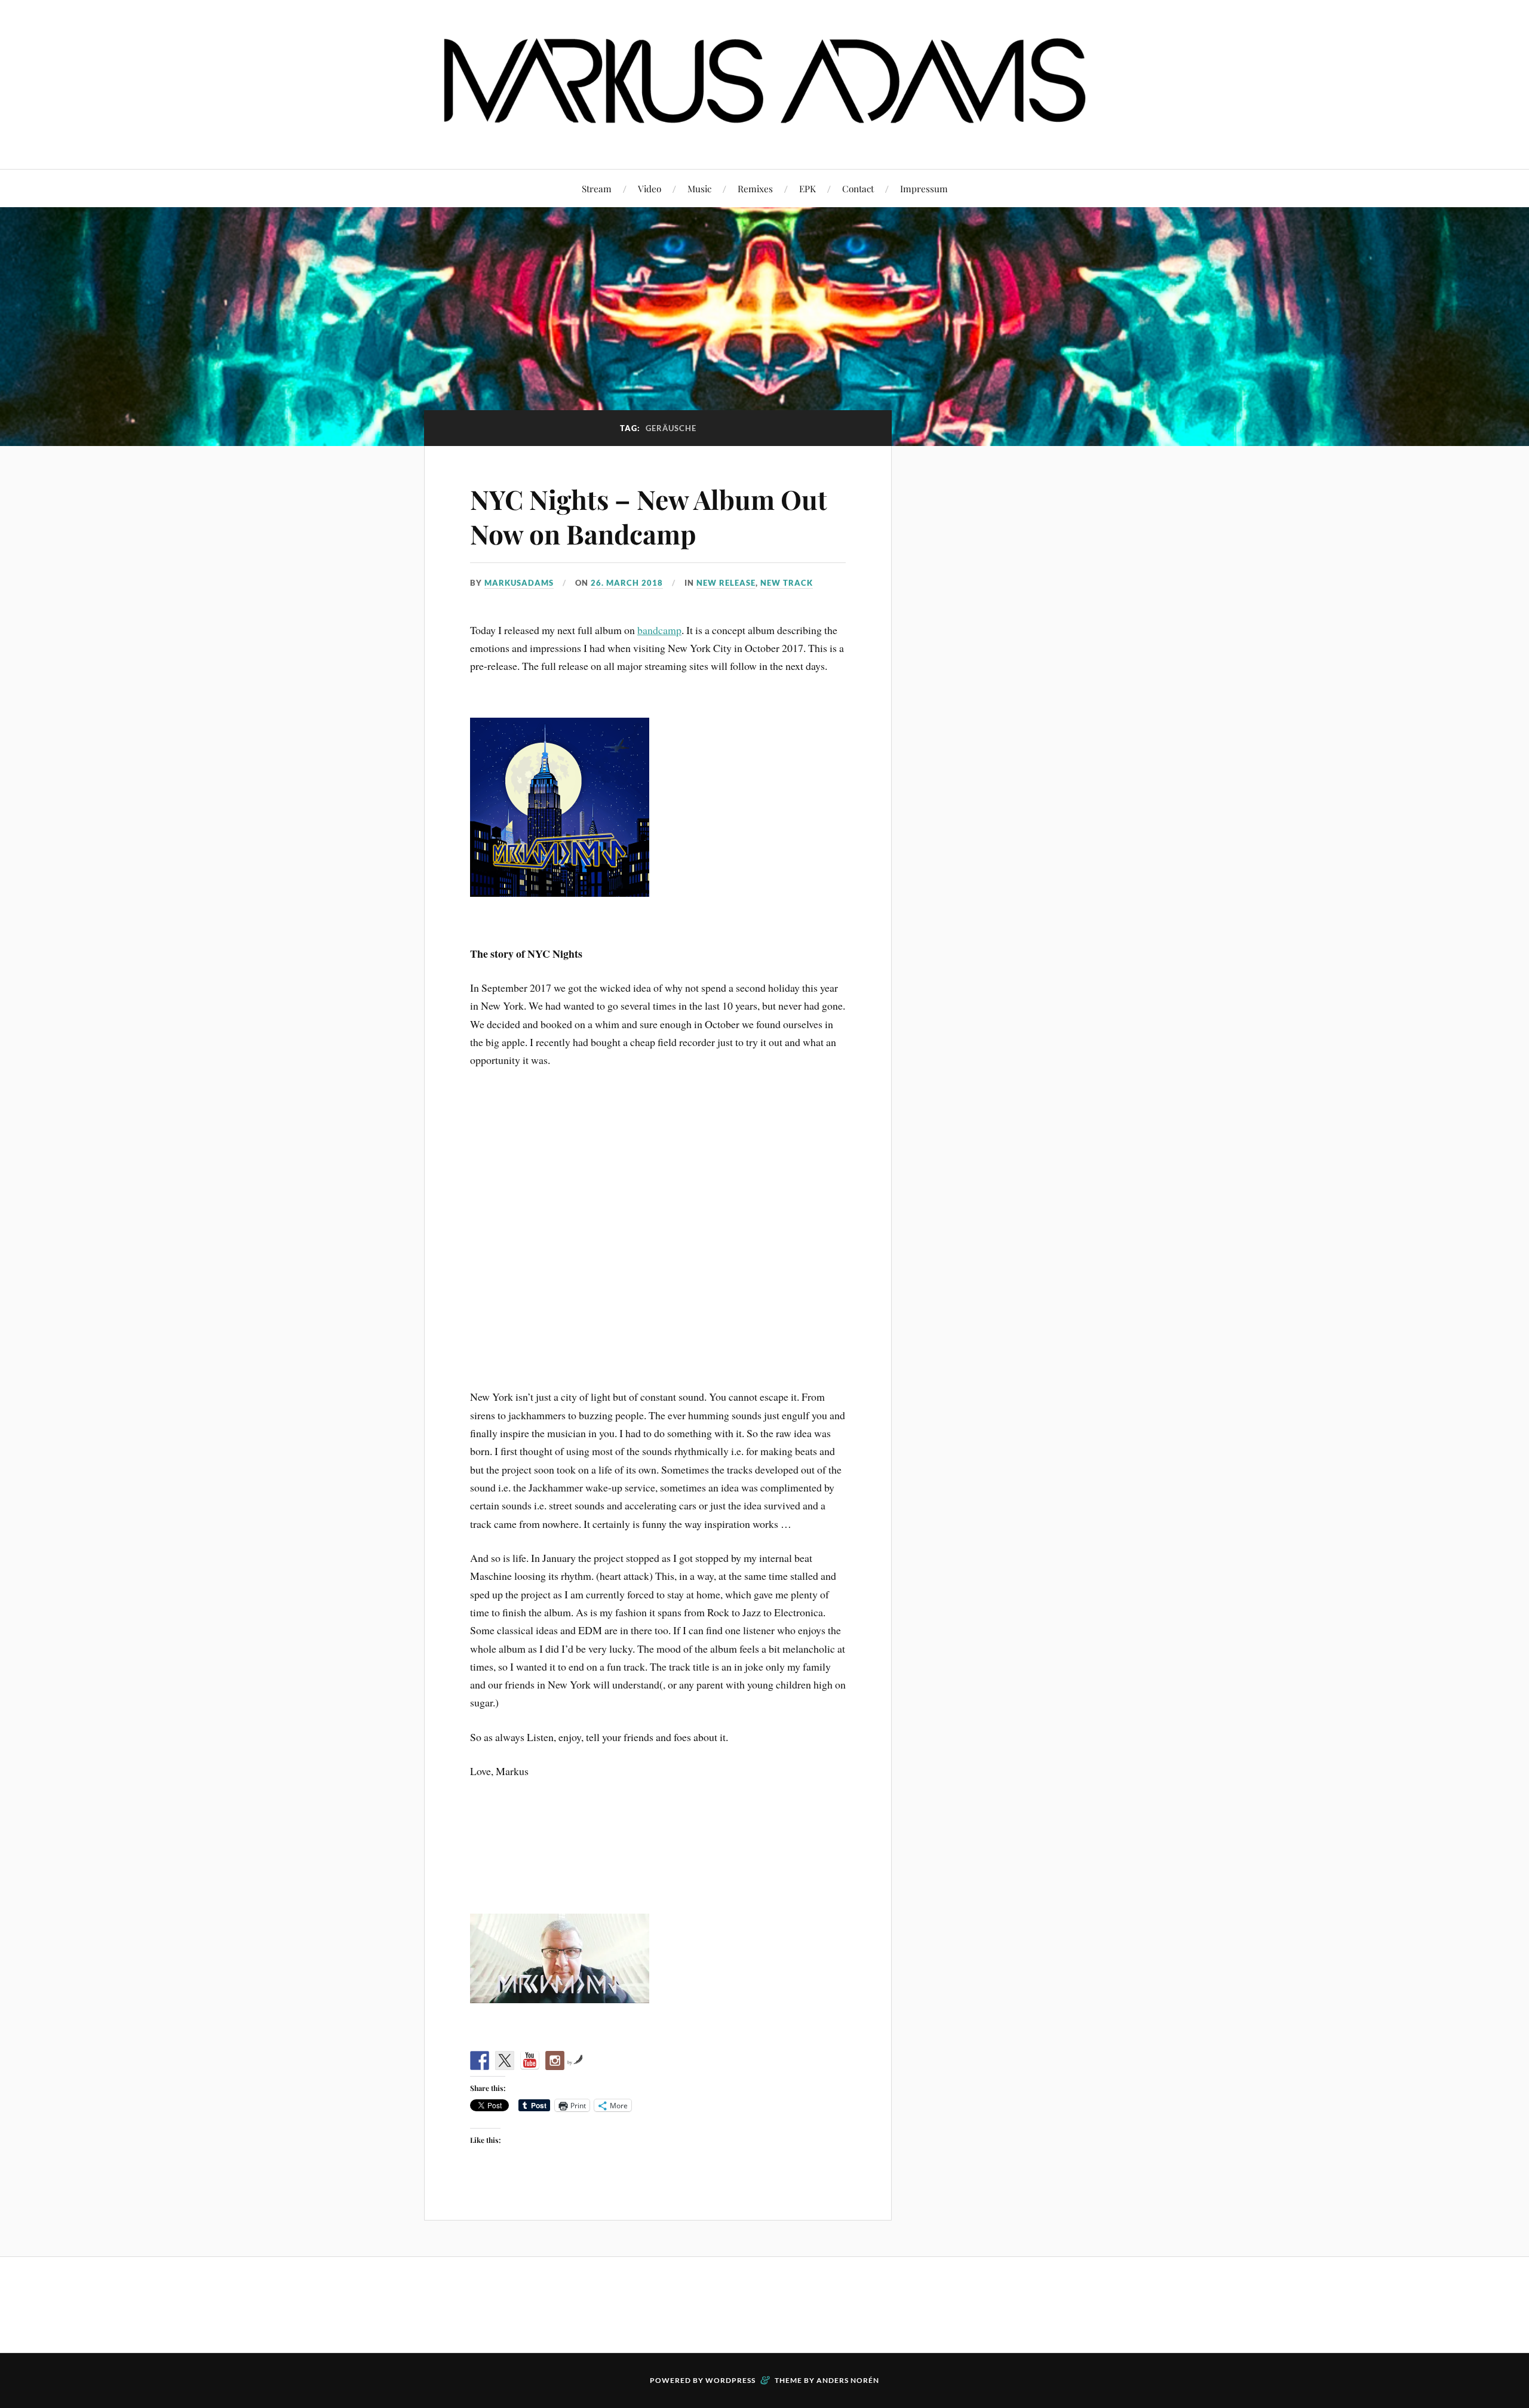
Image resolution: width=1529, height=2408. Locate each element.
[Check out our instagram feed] (555, 2061)
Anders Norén (848, 2380)
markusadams (519, 583)
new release (726, 583)
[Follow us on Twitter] (505, 2061)
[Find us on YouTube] (530, 2061)
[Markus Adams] (764, 133)
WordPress (730, 2380)
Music (699, 188)
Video (650, 188)
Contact (858, 188)
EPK (808, 188)
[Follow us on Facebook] (480, 2061)
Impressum (924, 188)
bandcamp (659, 630)
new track (787, 583)
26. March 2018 (627, 583)
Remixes (755, 188)
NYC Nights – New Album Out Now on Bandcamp (649, 516)
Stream (597, 188)
